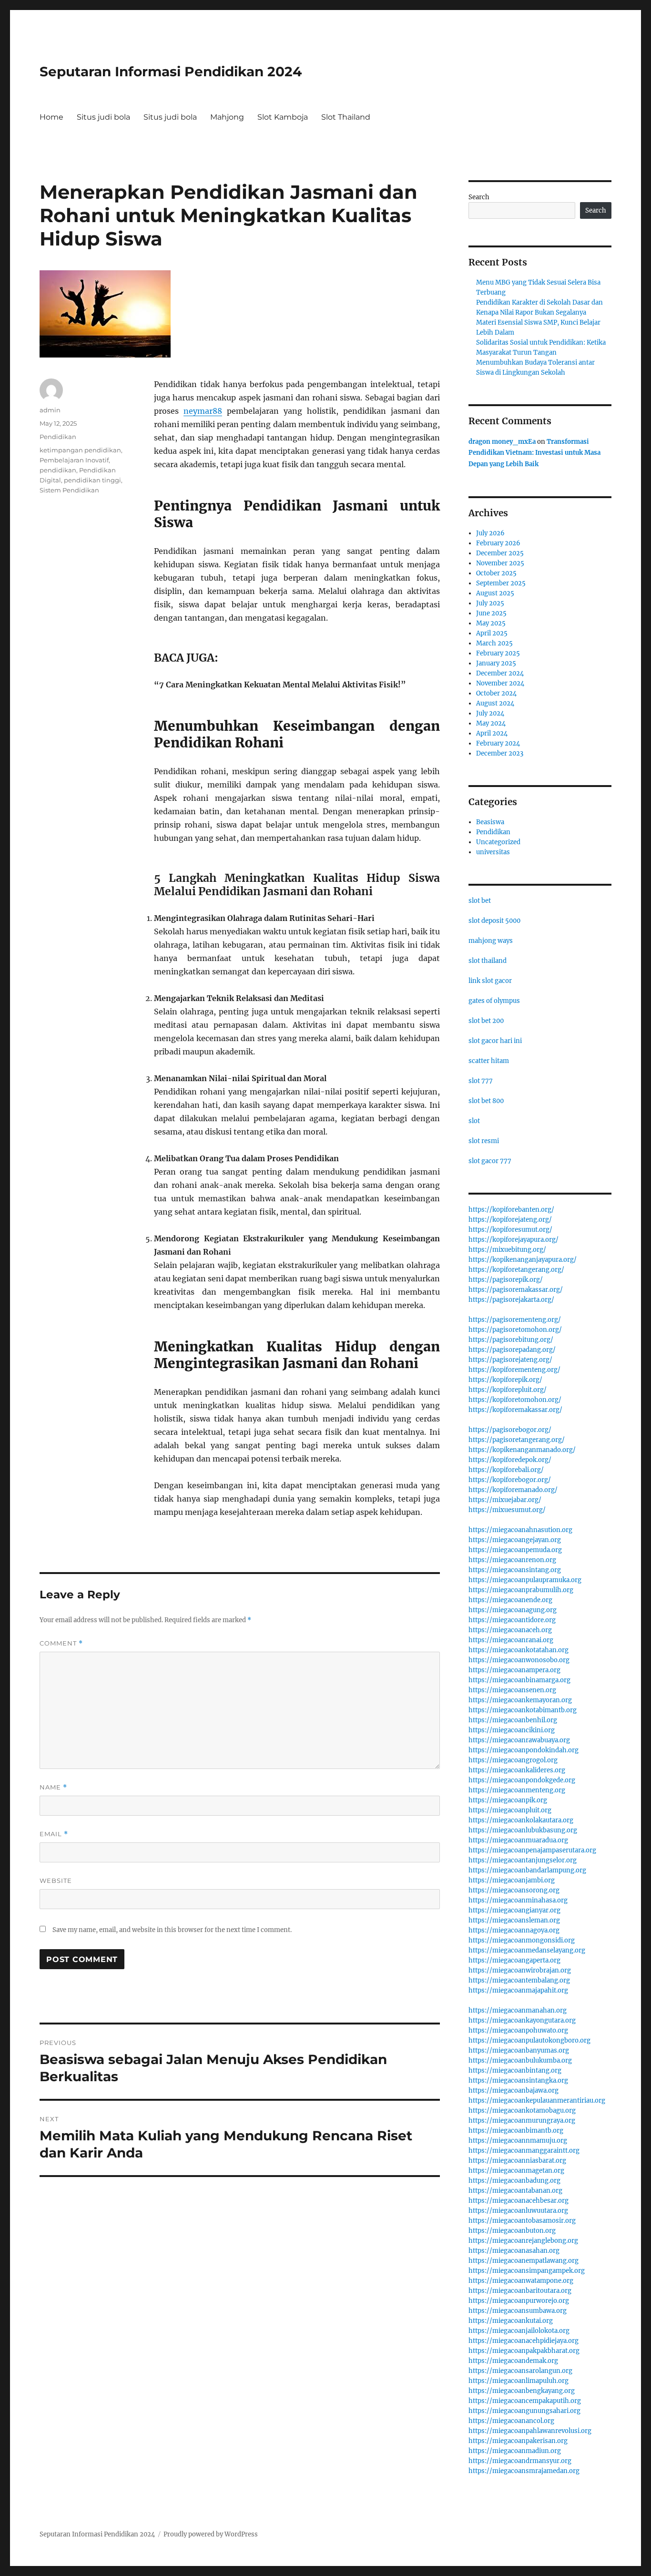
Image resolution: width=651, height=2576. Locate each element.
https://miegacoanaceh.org (510, 1630)
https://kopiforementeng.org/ (514, 1370)
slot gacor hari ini (495, 1041)
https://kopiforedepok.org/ (510, 1460)
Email (54, 1834)
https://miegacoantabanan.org (515, 2191)
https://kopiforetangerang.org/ (516, 1270)
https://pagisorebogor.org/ (510, 1430)
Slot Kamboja (283, 117)
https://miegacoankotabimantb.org (523, 1710)
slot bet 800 (486, 1101)
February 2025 (498, 653)
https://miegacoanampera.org (514, 1670)
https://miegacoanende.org (510, 1600)
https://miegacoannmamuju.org (518, 2141)
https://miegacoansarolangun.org (520, 2371)
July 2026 (490, 533)
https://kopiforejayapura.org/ (514, 1240)
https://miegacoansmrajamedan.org (524, 2471)
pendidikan (58, 470)
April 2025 (492, 633)
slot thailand (488, 961)
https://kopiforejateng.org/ (510, 1220)
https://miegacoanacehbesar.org (519, 2201)
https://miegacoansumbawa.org (518, 2311)
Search (479, 197)
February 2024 (498, 743)
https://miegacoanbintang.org (515, 2070)
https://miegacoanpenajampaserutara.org (532, 1850)
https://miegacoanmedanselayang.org (527, 1950)
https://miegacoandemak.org (513, 2361)
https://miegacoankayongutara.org (522, 2020)
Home (51, 117)
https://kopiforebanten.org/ (511, 1210)
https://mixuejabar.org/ (505, 1500)
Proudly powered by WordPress (211, 2534)
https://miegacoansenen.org (512, 1690)
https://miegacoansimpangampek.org (527, 2271)
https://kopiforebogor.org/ (510, 1480)
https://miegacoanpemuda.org (515, 1550)
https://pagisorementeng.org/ (515, 1320)
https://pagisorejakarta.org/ (511, 1300)
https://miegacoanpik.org (508, 1800)
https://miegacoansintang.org (515, 1570)
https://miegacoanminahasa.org (518, 1900)
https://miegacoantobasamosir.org (522, 2221)
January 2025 (496, 663)
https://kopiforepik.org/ (505, 1380)
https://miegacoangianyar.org (514, 1910)
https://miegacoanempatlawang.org (524, 2261)
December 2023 (500, 753)
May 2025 (491, 623)
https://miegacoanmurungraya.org (522, 2121)
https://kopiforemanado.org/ (513, 1490)
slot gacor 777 (490, 1161)
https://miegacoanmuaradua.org (518, 1840)
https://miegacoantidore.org (512, 1620)
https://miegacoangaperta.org (514, 1960)
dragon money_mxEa (502, 442)
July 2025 (490, 603)
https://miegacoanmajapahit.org (518, 1990)
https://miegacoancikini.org (512, 1730)
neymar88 (203, 411)
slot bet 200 (486, 1021)
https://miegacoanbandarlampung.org (527, 1870)
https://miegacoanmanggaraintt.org (524, 2151)
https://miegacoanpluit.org (510, 1810)
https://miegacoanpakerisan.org (518, 2441)
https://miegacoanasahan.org (514, 2251)
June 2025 (491, 613)
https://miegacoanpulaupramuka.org (525, 1580)
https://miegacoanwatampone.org (521, 2281)
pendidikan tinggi (92, 480)
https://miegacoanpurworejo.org (519, 2301)
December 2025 (500, 553)
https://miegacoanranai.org (511, 1640)
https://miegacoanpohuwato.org (518, 2030)
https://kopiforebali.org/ (506, 1470)
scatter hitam (489, 1061)
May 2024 (491, 723)
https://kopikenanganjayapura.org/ (523, 1260)
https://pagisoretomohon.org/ (515, 1330)
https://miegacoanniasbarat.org (517, 2161)
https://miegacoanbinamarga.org (519, 1680)
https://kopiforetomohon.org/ (515, 1400)
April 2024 (492, 733)
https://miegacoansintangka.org (518, 2080)
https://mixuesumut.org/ (507, 1510)
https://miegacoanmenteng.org (517, 1790)
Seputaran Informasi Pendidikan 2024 (171, 72)
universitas (493, 852)
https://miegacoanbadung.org (514, 2181)
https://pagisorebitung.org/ (511, 1340)
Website (56, 1881)
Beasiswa (490, 822)
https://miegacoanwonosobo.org (519, 1660)
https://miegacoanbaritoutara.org (520, 2291)
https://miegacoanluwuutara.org (518, 2211)
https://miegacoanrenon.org (512, 1560)
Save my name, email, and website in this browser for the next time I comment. (172, 1930)
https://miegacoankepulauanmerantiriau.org (537, 2101)
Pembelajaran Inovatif (74, 460)
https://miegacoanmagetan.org (516, 2171)
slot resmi (484, 1141)
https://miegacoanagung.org (513, 1610)
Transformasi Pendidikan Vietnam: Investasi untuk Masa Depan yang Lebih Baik (534, 453)
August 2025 (495, 593)
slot (474, 1121)
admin (50, 410)
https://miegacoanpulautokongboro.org (529, 2040)
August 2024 (495, 703)
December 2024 (500, 673)
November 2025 (500, 563)
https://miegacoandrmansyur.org (520, 2461)
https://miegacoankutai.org (511, 2321)
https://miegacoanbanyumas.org (519, 2050)
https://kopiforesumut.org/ (510, 1230)
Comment (61, 1643)
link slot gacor (490, 981)
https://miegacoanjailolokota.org (519, 2331)
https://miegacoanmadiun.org (515, 2451)
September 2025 (501, 583)
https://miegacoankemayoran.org (520, 1700)
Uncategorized (498, 842)
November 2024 (500, 683)
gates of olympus (494, 1001)
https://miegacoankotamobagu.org (522, 2111)
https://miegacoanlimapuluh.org (519, 2381)
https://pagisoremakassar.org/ (516, 1290)
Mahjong (227, 117)
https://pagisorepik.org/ (506, 1280)
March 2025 (494, 643)
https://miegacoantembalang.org (519, 1980)
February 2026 (498, 543)
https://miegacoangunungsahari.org (524, 2411)
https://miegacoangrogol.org (513, 1760)
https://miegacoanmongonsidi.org (522, 1940)
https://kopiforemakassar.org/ (515, 1410)
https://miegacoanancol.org (511, 2421)
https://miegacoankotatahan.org (519, 1650)
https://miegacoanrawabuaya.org (519, 1740)
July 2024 (490, 713)
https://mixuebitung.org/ (507, 1250)
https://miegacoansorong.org (514, 1890)
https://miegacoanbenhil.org (513, 1720)
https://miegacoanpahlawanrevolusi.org (530, 2431)
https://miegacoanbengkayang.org (522, 2391)
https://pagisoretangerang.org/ (517, 1440)
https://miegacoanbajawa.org (514, 2090)
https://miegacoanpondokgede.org (522, 1780)
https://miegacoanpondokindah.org (524, 1750)
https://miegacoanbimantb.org (516, 2131)
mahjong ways (491, 941)
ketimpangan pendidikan (80, 450)
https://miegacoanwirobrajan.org (520, 1970)
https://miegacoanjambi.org (512, 1880)
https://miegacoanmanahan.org (518, 2010)
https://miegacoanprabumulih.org (521, 1590)
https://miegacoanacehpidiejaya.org (524, 2341)
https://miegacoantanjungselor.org (523, 1860)
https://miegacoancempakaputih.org (525, 2401)
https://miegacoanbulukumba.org (520, 2060)
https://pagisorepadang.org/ (512, 1350)
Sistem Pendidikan (69, 490)
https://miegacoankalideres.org (517, 1770)
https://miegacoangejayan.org (515, 1540)
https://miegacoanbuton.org (512, 2231)
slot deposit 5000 (494, 921)
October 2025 (496, 573)
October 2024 (496, 693)
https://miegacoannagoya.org (514, 1930)
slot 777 (481, 1081)
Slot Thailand (346, 117)
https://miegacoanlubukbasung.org (523, 1830)
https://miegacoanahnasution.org (520, 1530)
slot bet (480, 901)
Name (53, 1787)
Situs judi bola (103, 117)
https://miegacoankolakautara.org (521, 1820)
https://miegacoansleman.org (514, 1920)
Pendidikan (58, 437)
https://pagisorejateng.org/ (510, 1360)
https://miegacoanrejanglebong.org (523, 2241)
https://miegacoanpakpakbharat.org (524, 2351)
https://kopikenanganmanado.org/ (522, 1450)
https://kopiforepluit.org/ (508, 1390)
